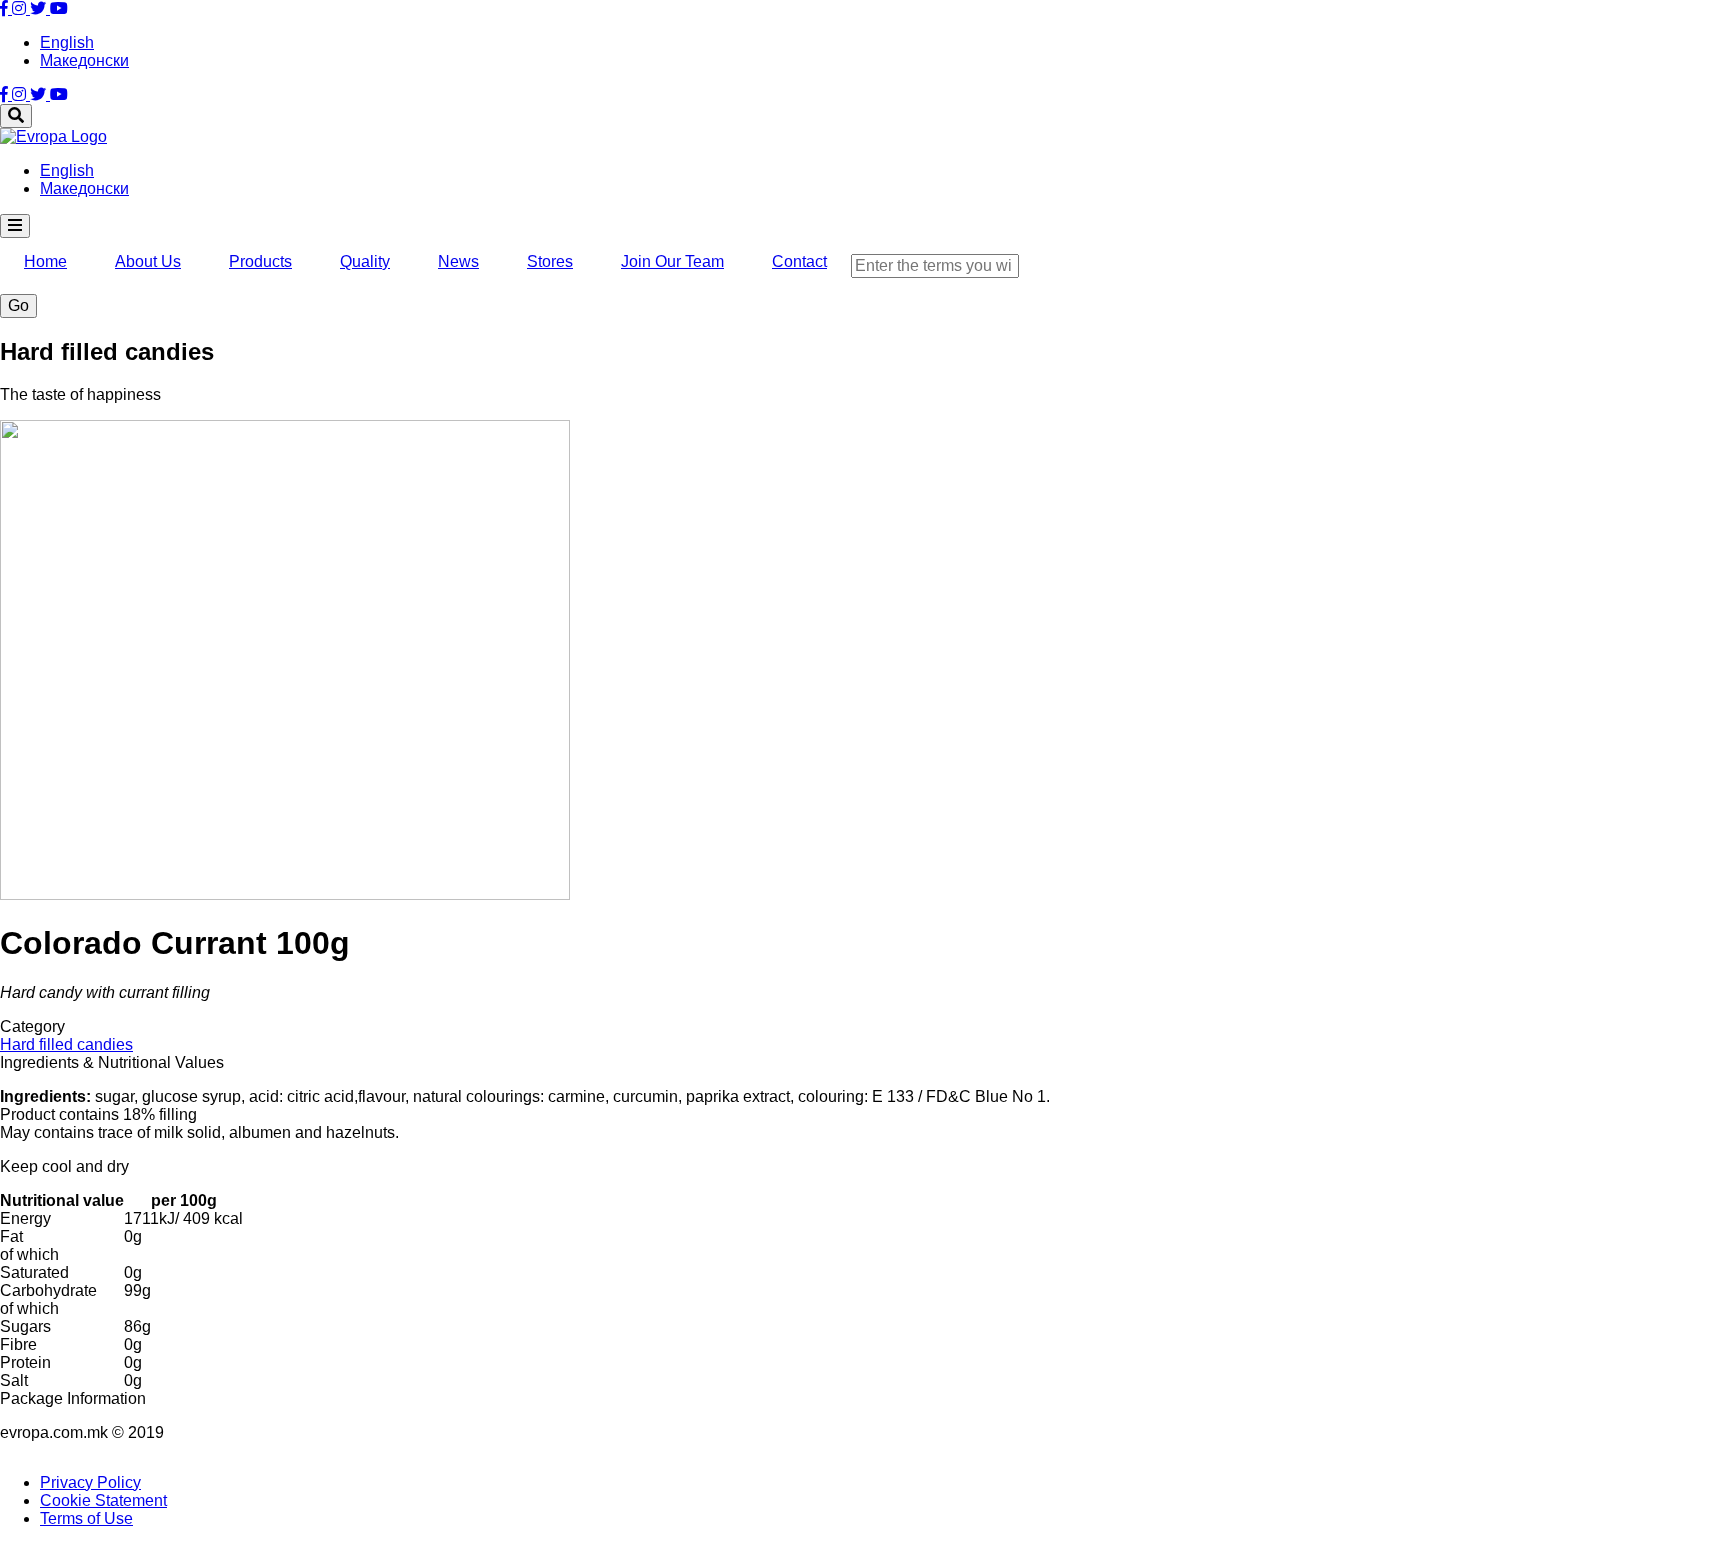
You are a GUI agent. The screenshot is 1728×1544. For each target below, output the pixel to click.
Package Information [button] (73, 1398)
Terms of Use (86, 1518)
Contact (799, 261)
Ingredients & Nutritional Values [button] (112, 1062)
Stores (550, 261)
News (458, 261)
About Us (148, 261)
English (67, 42)
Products (260, 261)
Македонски (84, 60)
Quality (365, 261)
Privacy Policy (90, 1482)
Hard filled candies (66, 1044)
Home (45, 261)
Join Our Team (672, 261)
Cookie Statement (103, 1500)
